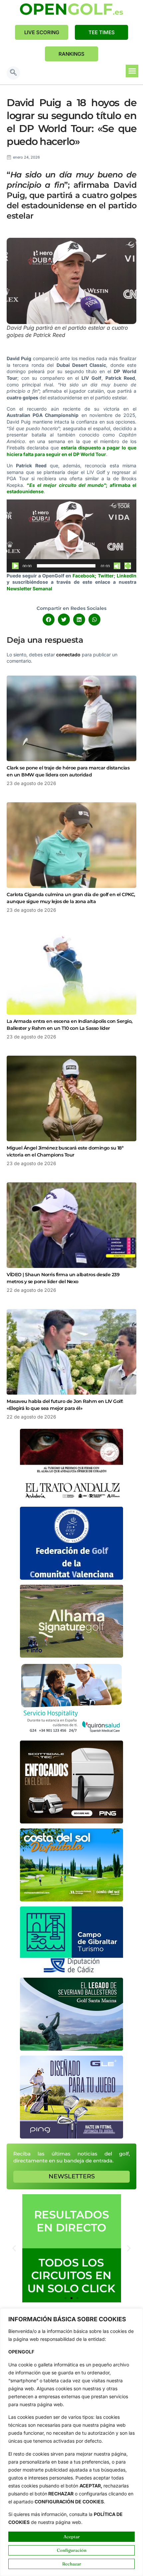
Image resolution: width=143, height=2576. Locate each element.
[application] (71, 536)
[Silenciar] (117, 566)
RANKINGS (71, 54)
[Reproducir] (15, 566)
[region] (71, 2442)
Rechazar (72, 2564)
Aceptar (72, 2537)
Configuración (72, 2550)
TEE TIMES (102, 32)
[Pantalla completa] (128, 566)
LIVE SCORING (42, 32)
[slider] (66, 566)
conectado (68, 655)
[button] (13, 73)
